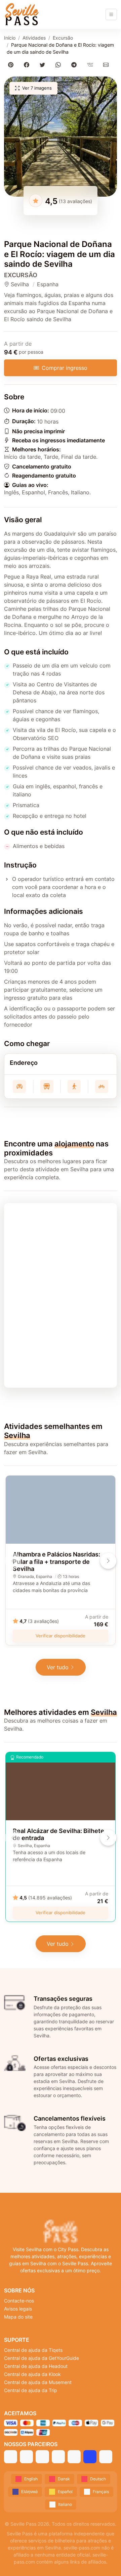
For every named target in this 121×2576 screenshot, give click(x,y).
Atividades (34, 38)
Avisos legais (18, 2309)
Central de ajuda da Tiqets (33, 2350)
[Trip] (90, 2457)
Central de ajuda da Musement (38, 2382)
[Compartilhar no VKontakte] (91, 65)
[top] (105, 2560)
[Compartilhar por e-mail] (107, 65)
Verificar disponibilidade (61, 1636)
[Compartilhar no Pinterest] (12, 65)
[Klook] (58, 2457)
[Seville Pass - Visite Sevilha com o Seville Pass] (22, 14)
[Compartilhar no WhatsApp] (60, 65)
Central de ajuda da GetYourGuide (42, 2358)
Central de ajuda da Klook (32, 2374)
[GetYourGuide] (26, 2457)
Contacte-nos (19, 2301)
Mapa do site (18, 2317)
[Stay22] (106, 2457)
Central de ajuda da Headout (36, 2366)
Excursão (63, 38)
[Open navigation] (111, 14)
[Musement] (74, 2457)
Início (10, 38)
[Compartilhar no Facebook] (28, 65)
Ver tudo (58, 1667)
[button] (61, 137)
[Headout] (42, 2457)
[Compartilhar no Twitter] (44, 65)
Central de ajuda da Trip (31, 2390)
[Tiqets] (11, 2457)
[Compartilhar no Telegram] (75, 65)
